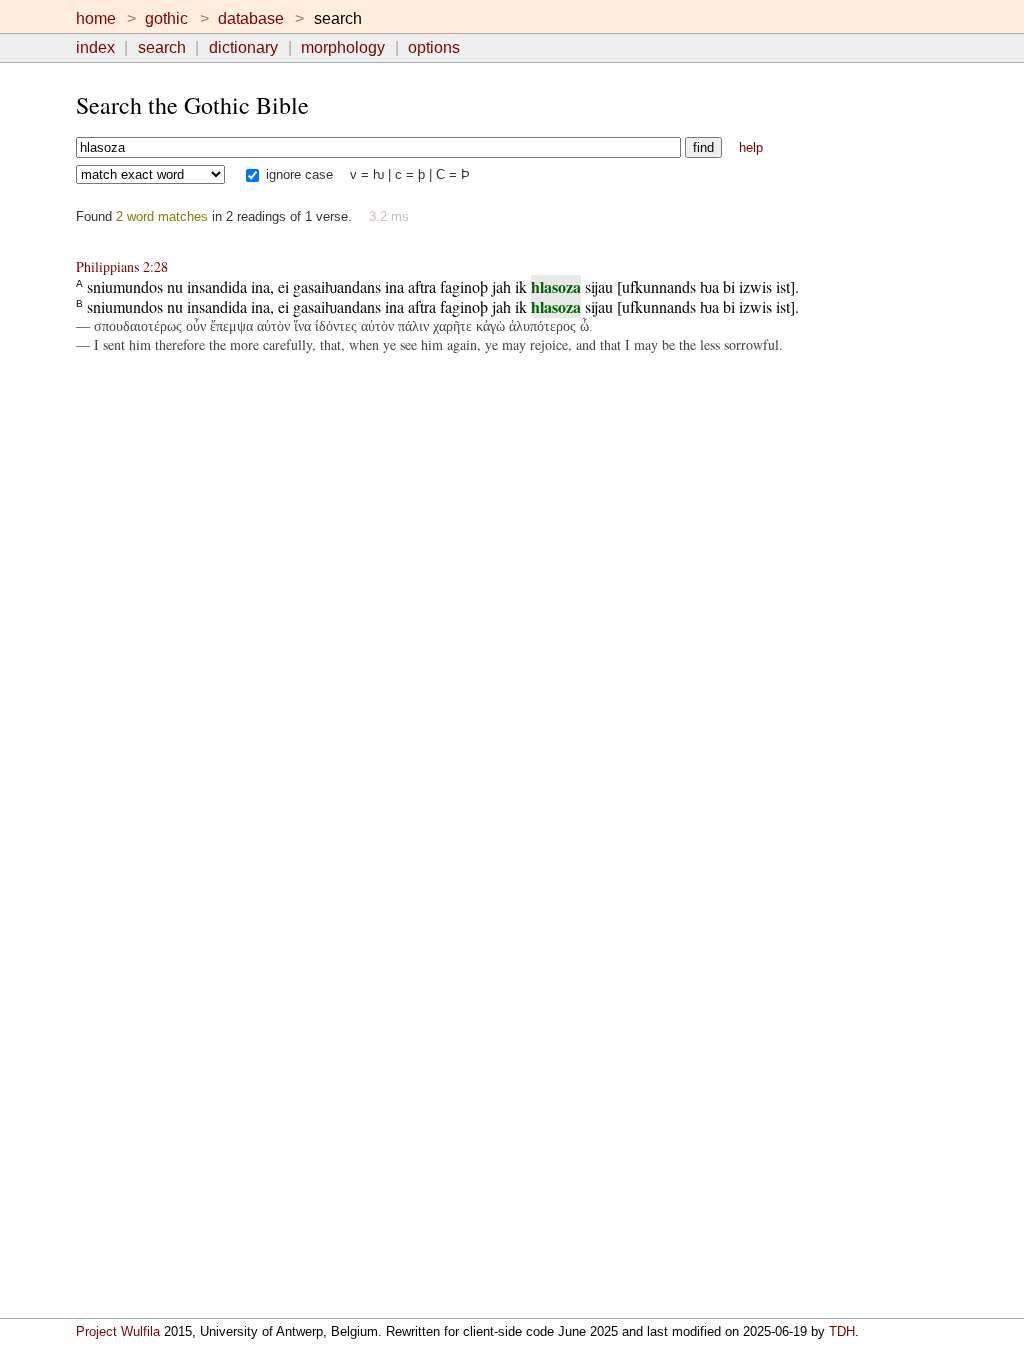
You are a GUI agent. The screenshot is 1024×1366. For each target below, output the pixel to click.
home (96, 18)
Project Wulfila (118, 1331)
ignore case (297, 174)
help (751, 147)
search (162, 47)
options (434, 47)
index (95, 47)
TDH (842, 1331)
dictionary (243, 47)
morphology (343, 47)
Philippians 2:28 (122, 266)
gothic (166, 18)
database (251, 18)
